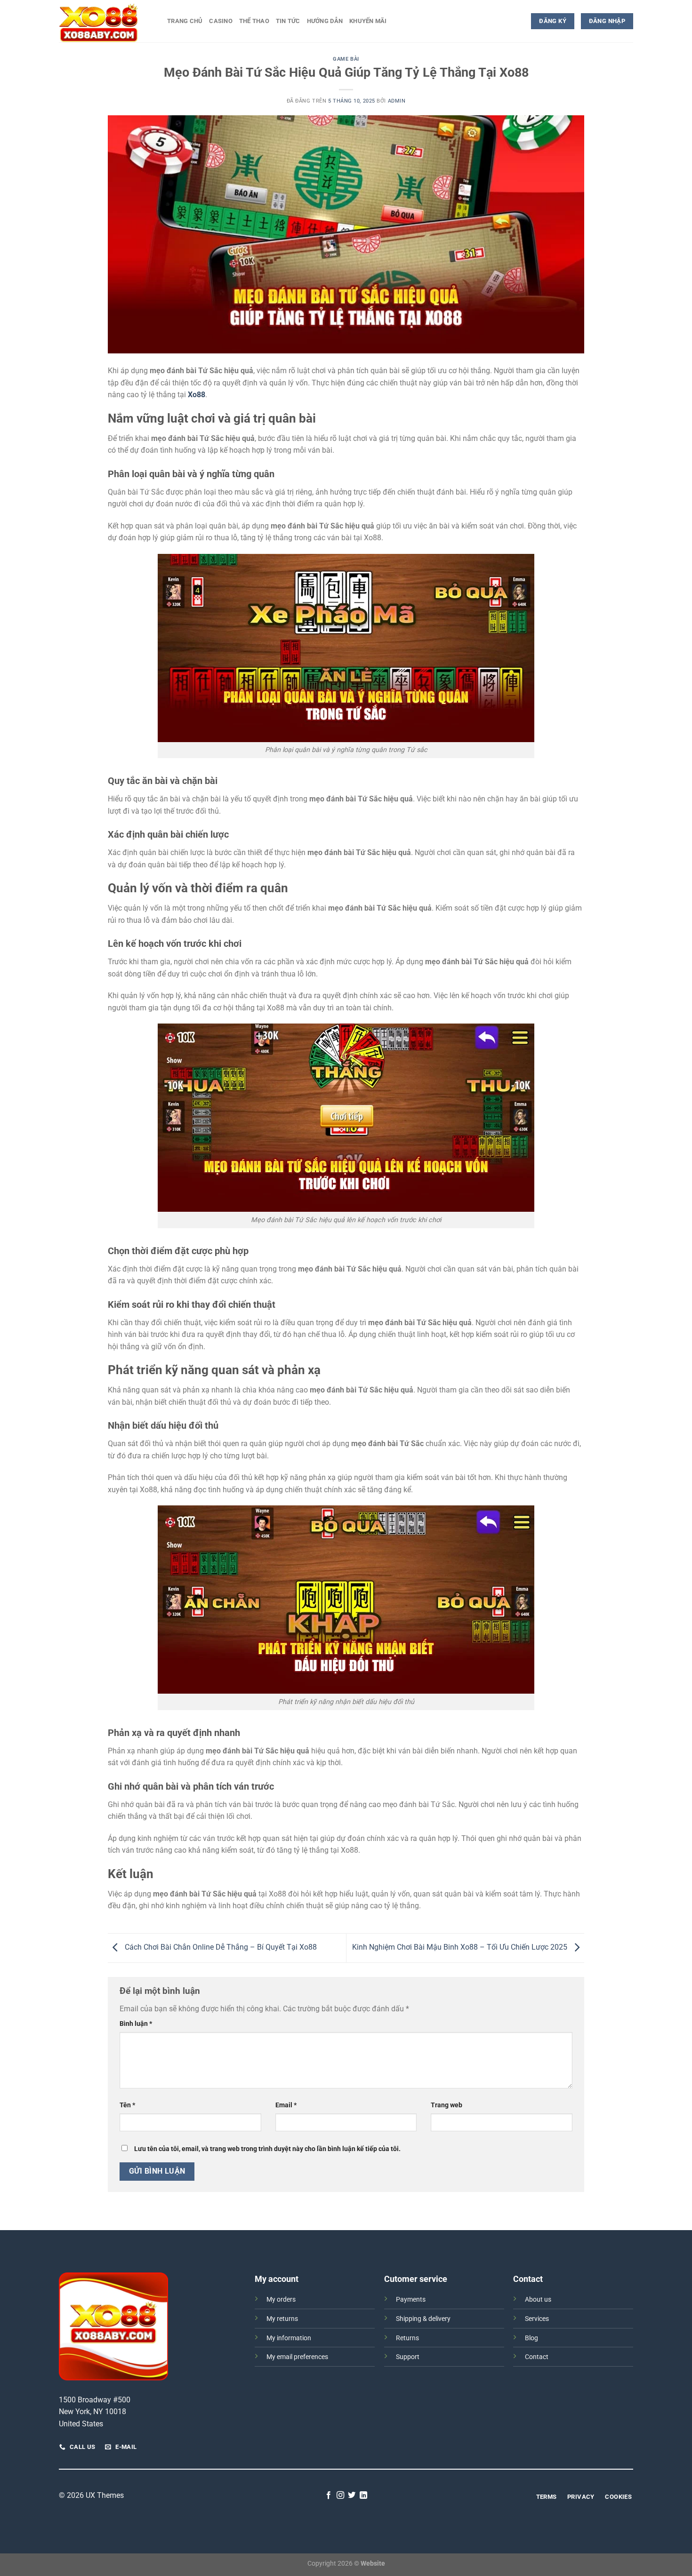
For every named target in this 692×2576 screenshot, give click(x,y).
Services (537, 2319)
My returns (282, 2319)
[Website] (106, 21)
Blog (531, 2338)
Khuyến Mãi (368, 21)
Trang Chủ (185, 21)
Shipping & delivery (423, 2319)
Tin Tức (288, 21)
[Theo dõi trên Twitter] (352, 2496)
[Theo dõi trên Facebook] (329, 2496)
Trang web (447, 2105)
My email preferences (297, 2357)
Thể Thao (254, 21)
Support (408, 2357)
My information (289, 2338)
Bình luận (136, 2024)
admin (397, 101)
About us (538, 2300)
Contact (537, 2357)
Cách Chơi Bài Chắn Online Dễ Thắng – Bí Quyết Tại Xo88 (220, 1947)
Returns (407, 2338)
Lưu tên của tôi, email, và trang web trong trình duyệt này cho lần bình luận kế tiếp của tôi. (267, 2149)
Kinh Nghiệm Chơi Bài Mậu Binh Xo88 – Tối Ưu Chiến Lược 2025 (461, 1947)
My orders (281, 2300)
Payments (411, 2300)
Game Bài (346, 59)
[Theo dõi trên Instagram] (340, 2496)
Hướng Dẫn (325, 21)
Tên (127, 2105)
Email (286, 2105)
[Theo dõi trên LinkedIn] (363, 2496)
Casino (221, 21)
